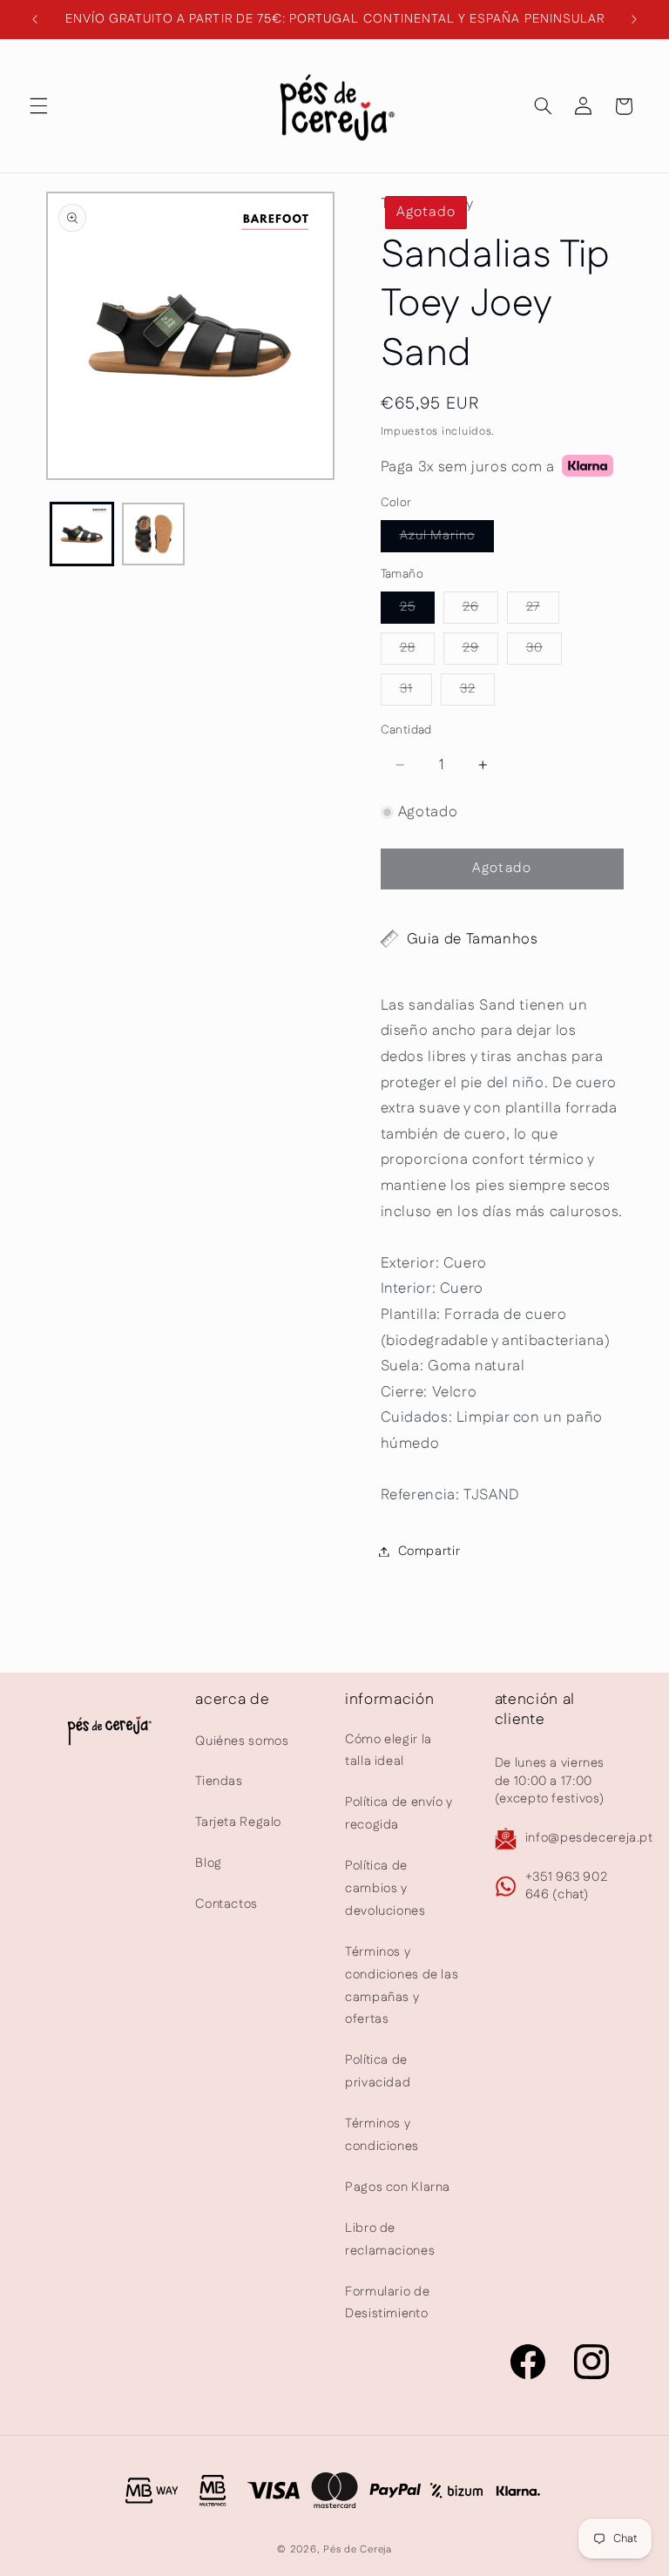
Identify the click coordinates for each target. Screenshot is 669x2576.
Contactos (226, 1904)
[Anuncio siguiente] (634, 19)
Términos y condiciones (382, 2135)
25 (417, 610)
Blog (209, 1863)
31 (416, 692)
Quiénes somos (242, 1741)
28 (417, 651)
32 (477, 692)
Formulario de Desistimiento (387, 2303)
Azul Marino (447, 539)
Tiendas (219, 1781)
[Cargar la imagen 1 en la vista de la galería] (82, 534)
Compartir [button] (429, 1551)
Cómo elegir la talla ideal (389, 1751)
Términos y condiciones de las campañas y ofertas (402, 1986)
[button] (38, 106)
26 (480, 610)
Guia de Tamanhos (473, 939)
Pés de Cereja (358, 2549)
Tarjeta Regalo (238, 1822)
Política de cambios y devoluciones (385, 1888)
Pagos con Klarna (398, 2187)
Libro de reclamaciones (390, 2239)
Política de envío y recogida (399, 1813)
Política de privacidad (378, 2071)
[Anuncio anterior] (35, 19)
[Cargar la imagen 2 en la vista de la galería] (153, 534)
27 (543, 610)
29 (480, 651)
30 (544, 651)
